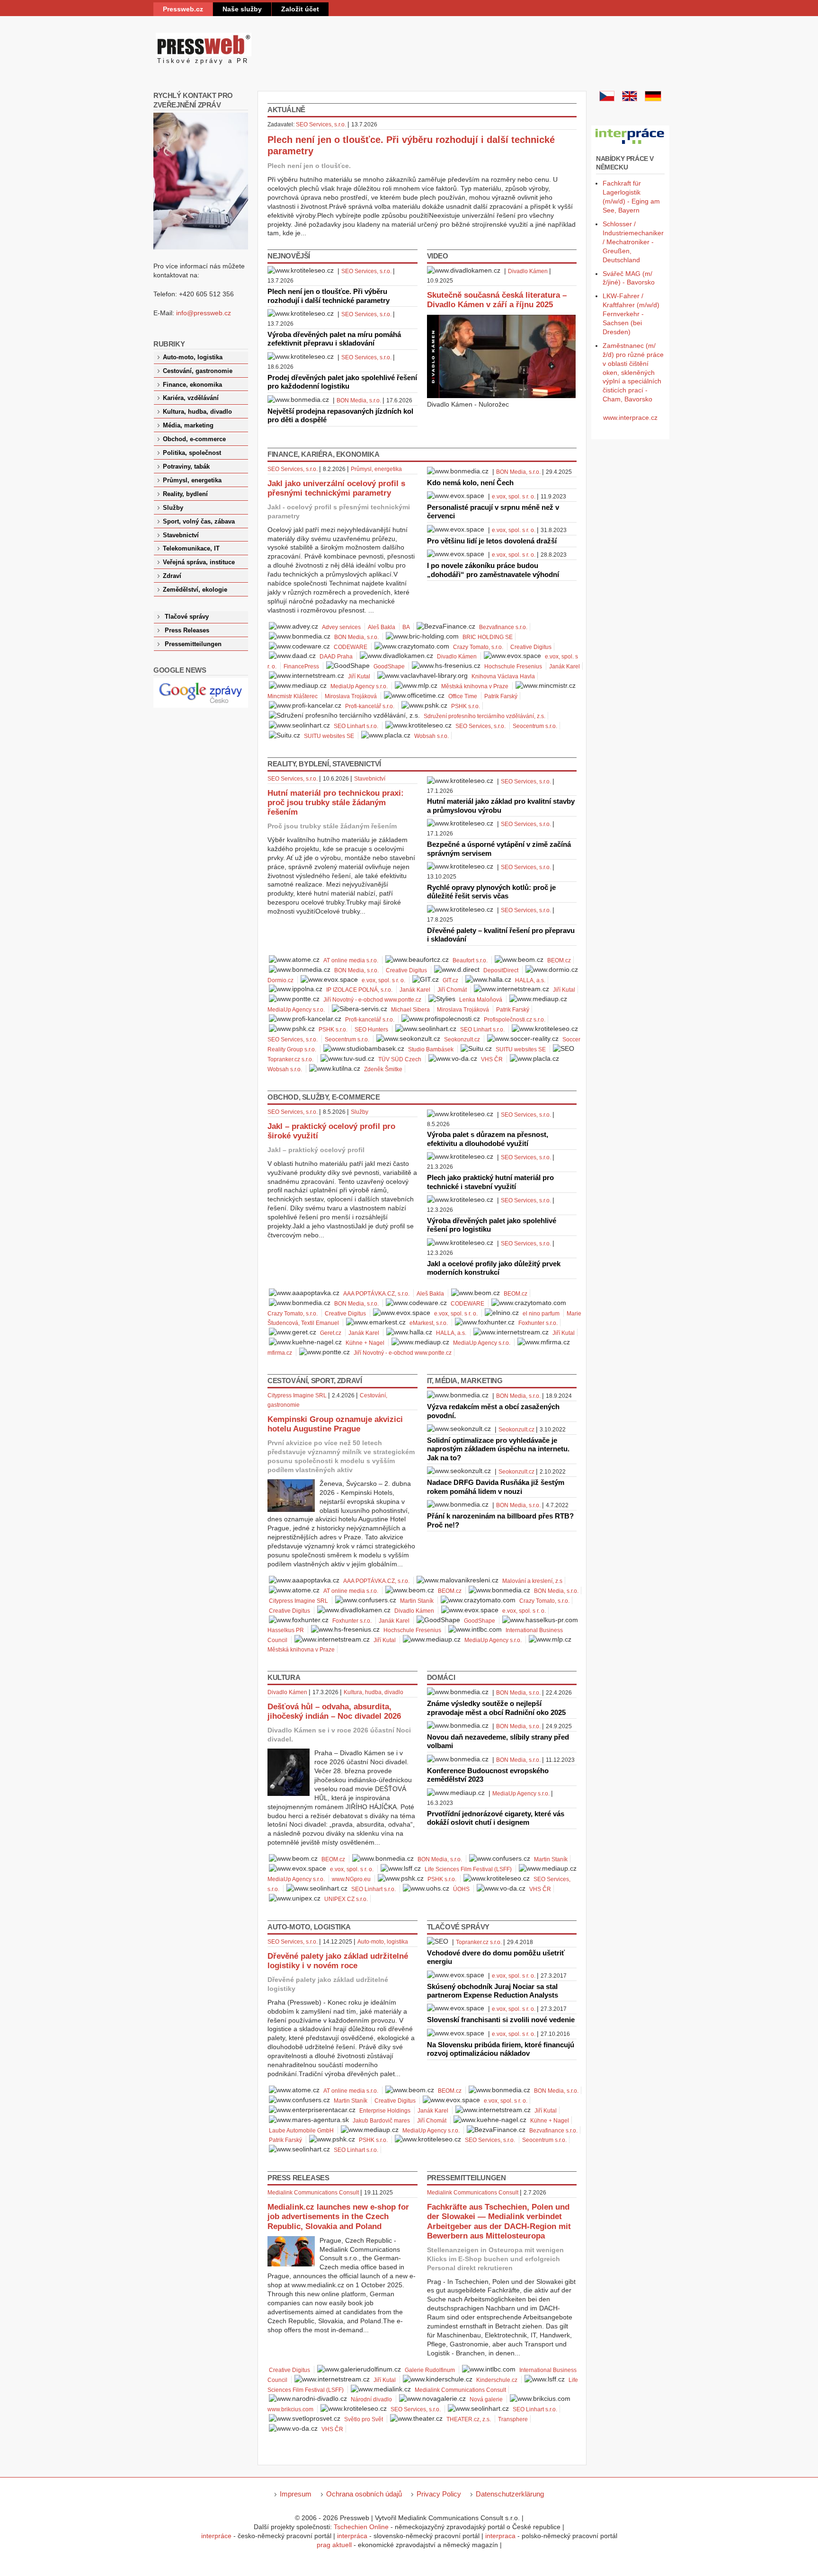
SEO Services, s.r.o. (321, 124)
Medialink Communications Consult (313, 2193)
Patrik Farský (501, 696)
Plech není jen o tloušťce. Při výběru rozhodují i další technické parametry (329, 296)
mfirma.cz (280, 1353)
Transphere (513, 2419)
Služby (360, 1112)
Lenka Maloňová (481, 1000)
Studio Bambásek (431, 1049)
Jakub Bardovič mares (381, 2121)
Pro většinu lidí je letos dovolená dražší (492, 541)
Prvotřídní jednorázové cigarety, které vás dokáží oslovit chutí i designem (496, 1818)
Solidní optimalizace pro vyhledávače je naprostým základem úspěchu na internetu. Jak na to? (498, 1449)
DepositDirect (501, 970)
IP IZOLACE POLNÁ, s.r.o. (359, 990)
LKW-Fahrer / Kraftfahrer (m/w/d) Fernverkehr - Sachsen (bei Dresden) (631, 314)
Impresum (296, 2494)
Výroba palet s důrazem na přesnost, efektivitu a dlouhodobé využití (488, 1139)
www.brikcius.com (290, 2409)
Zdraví (172, 576)
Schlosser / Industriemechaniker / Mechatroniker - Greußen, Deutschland (633, 242)
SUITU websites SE (329, 736)
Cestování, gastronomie (198, 371)
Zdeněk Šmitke (383, 1069)
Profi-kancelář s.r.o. (370, 706)
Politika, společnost (192, 453)
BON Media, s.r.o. (359, 400)
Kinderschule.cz (497, 2380)
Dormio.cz (280, 980)
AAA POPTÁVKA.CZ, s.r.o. (376, 1294)
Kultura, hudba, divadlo (373, 1692)
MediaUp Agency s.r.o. (359, 686)
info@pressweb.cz (204, 313)
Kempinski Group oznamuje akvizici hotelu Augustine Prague (335, 1424)
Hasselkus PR (286, 1630)
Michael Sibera (410, 1010)
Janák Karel (565, 666)
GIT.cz (450, 980)
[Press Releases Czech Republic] (630, 99)
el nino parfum (541, 1314)
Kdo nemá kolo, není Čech (470, 483)
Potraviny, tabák (186, 467)
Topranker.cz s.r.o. (290, 1059)
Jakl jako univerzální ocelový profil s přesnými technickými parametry (336, 488)
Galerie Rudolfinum (430, 2370)
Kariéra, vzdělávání (191, 398)
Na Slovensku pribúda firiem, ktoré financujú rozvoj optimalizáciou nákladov (501, 2049)
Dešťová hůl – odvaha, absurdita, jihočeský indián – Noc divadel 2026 (334, 1711)
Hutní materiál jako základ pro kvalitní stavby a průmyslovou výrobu (501, 805)
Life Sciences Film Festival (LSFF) (468, 1869)
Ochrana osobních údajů (364, 2494)
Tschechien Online (361, 2527)
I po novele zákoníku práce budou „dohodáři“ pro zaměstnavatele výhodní (493, 570)
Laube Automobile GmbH (301, 2131)
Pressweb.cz (183, 9)
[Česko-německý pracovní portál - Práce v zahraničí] (630, 144)
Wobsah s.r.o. (431, 736)
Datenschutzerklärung (510, 2494)
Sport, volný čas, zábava (199, 522)
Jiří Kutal (359, 676)
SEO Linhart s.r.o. (356, 726)
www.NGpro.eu (351, 1879)
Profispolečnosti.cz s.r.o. (515, 1020)
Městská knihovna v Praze (475, 686)
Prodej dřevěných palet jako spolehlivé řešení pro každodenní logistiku (342, 382)
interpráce (216, 2536)
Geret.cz (331, 1333)
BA (406, 627)
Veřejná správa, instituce (199, 562)
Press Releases (187, 631)
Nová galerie (486, 2399)
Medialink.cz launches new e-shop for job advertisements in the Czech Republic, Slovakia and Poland (338, 2216)
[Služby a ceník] (607, 99)
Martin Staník (417, 1601)
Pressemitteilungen (193, 644)
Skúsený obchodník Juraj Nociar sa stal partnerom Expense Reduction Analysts (493, 1991)
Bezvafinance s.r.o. (503, 627)
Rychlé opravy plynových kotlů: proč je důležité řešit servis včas (491, 892)
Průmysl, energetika (376, 469)
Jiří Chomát (452, 990)
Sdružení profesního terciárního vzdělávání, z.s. (485, 716)
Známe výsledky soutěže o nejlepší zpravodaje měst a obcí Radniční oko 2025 (496, 1708)
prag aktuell (334, 2545)
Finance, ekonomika (192, 385)
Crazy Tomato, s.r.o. (478, 647)
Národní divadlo (371, 2399)
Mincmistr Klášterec (293, 696)
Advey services (341, 627)
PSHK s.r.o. (466, 706)
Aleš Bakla (382, 627)
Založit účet (300, 9)
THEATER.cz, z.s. (469, 2419)
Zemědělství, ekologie (195, 590)
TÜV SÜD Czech (400, 1059)
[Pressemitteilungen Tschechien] (653, 99)
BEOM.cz (559, 960)
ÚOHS (461, 1889)
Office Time (463, 696)
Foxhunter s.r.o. (538, 1323)
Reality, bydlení (185, 494)
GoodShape (389, 666)
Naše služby (242, 9)
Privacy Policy (439, 2494)
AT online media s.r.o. (351, 960)
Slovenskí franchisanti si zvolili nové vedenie (501, 2020)
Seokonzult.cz (462, 1039)
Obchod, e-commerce (194, 439)
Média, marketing (188, 426)
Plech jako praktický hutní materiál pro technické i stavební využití (490, 1182)
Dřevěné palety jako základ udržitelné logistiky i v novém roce (338, 1961)
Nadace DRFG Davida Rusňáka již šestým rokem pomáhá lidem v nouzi (496, 1487)
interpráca (352, 2536)
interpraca (500, 2536)
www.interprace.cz (630, 417)
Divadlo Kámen (528, 271)
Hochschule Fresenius (513, 666)
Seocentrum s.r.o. (535, 726)
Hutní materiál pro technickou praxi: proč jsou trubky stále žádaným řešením (336, 803)
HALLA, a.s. (530, 980)
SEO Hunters (371, 1030)
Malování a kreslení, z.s (532, 1581)
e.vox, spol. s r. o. (514, 497)
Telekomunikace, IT (191, 549)
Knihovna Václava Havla (503, 676)
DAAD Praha (336, 657)
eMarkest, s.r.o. (429, 1323)
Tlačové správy (187, 617)
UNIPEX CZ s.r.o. (346, 1899)
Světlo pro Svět (364, 2419)
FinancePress (301, 666)
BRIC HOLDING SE (488, 637)
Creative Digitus (531, 647)
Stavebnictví (370, 779)
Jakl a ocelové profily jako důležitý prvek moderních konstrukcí (494, 1268)
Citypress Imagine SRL (297, 1395)
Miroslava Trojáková (351, 696)
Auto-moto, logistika (383, 1942)
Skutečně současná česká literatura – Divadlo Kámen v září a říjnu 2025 (497, 300)
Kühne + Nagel (365, 1343)
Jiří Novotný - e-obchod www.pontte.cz (372, 1000)
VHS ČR (492, 1059)
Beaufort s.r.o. (470, 960)
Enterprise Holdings (385, 2111)
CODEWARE (351, 647)
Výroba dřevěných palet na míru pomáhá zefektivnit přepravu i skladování (334, 339)
